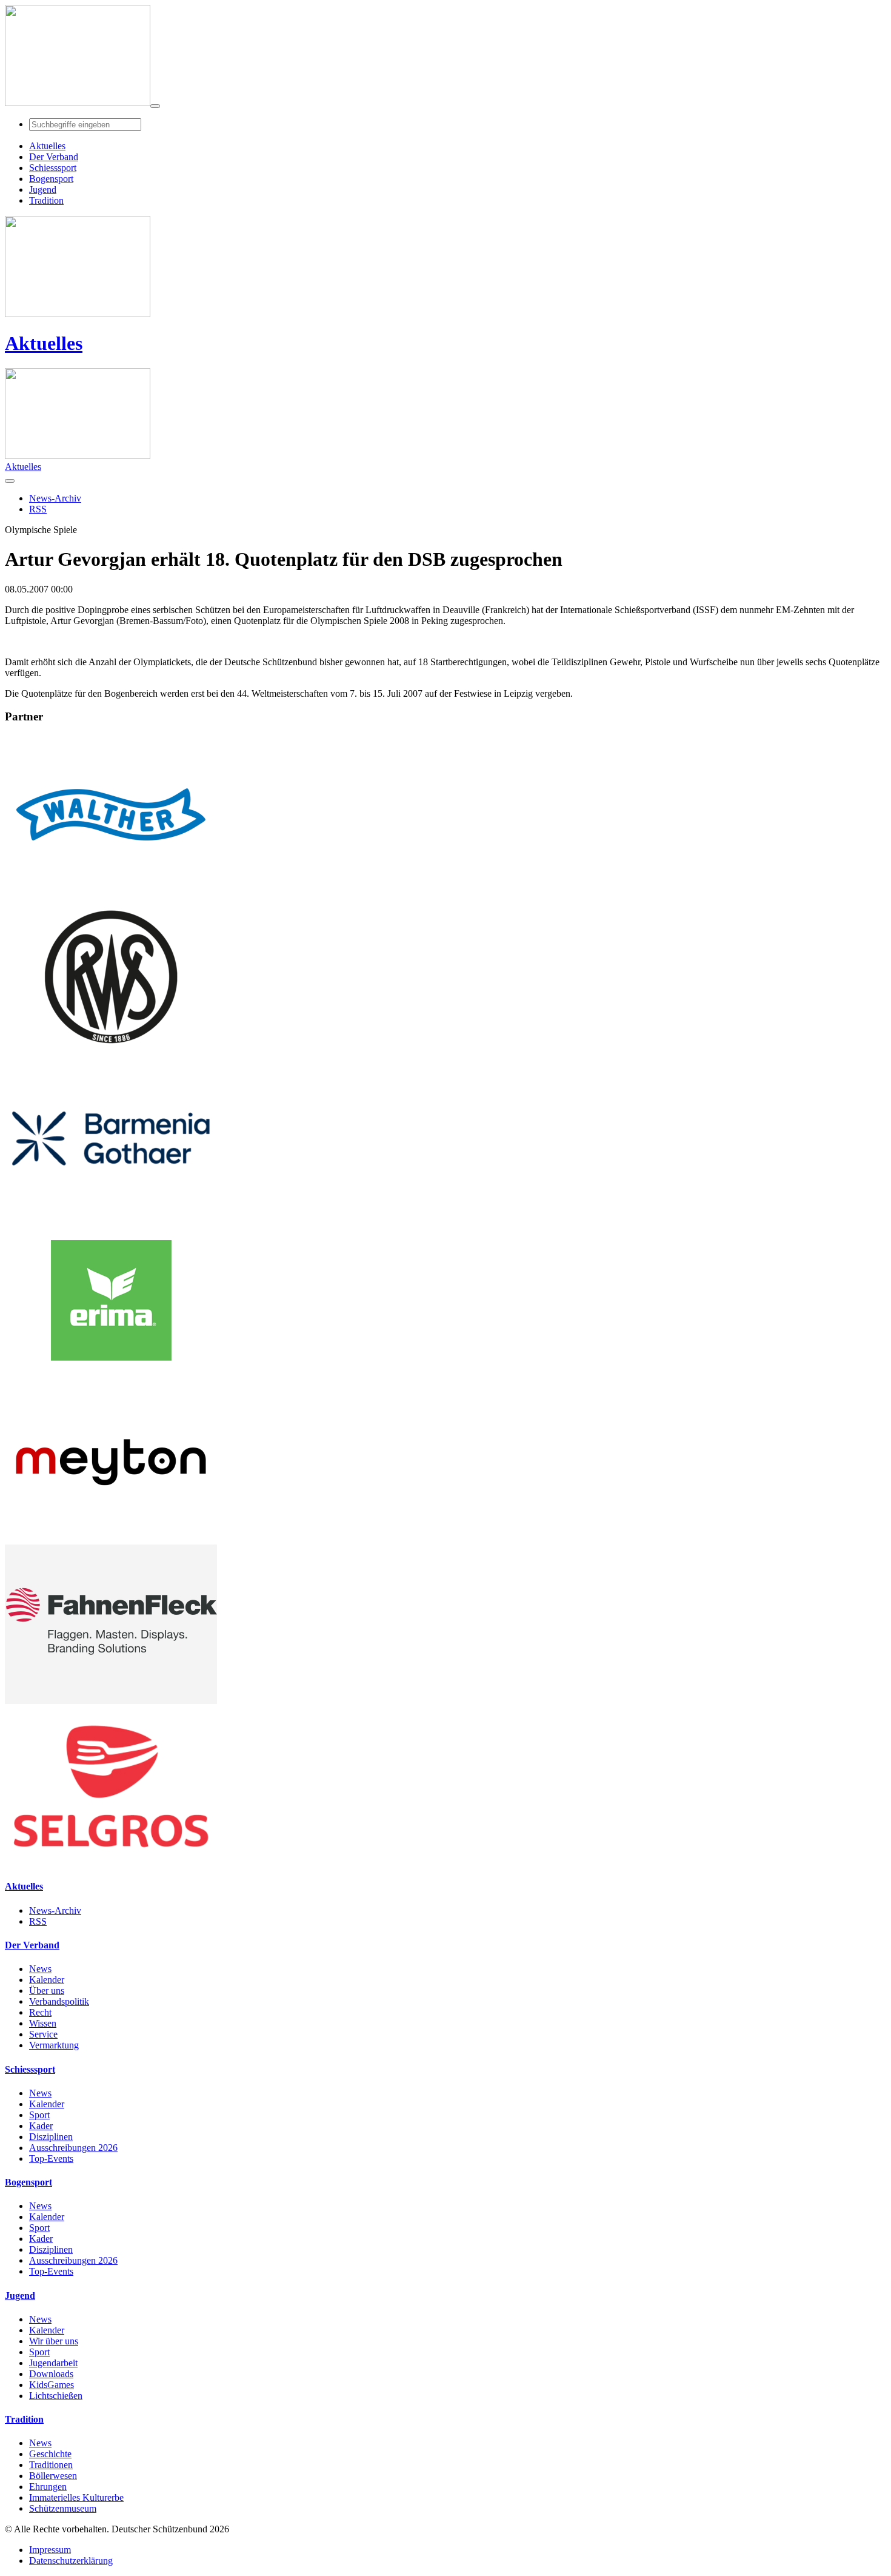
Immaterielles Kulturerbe (76, 2497)
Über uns (47, 1991)
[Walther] (111, 891)
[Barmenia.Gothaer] (111, 1215)
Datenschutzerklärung (71, 2561)
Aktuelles (44, 343)
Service (43, 2034)
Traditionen (51, 2465)
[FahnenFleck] (111, 1701)
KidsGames (52, 2385)
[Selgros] (111, 1863)
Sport (39, 2115)
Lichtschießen (56, 2396)
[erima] (111, 1377)
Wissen (43, 2023)
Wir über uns (54, 2341)
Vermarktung (54, 2045)
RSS (38, 1921)
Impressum (50, 2550)
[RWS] (111, 1053)
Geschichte (50, 2454)
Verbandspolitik (59, 2001)
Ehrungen (48, 2487)
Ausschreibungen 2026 (73, 2148)
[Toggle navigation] (155, 106)
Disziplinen (51, 2137)
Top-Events (51, 2158)
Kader (41, 2126)
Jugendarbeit (53, 2363)
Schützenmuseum (63, 2508)
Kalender (47, 1980)
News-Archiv (55, 1910)
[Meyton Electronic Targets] (111, 1539)
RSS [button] (38, 509)
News (40, 1969)
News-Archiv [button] (55, 498)
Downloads (51, 2374)
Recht (40, 2012)
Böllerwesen (53, 2476)
